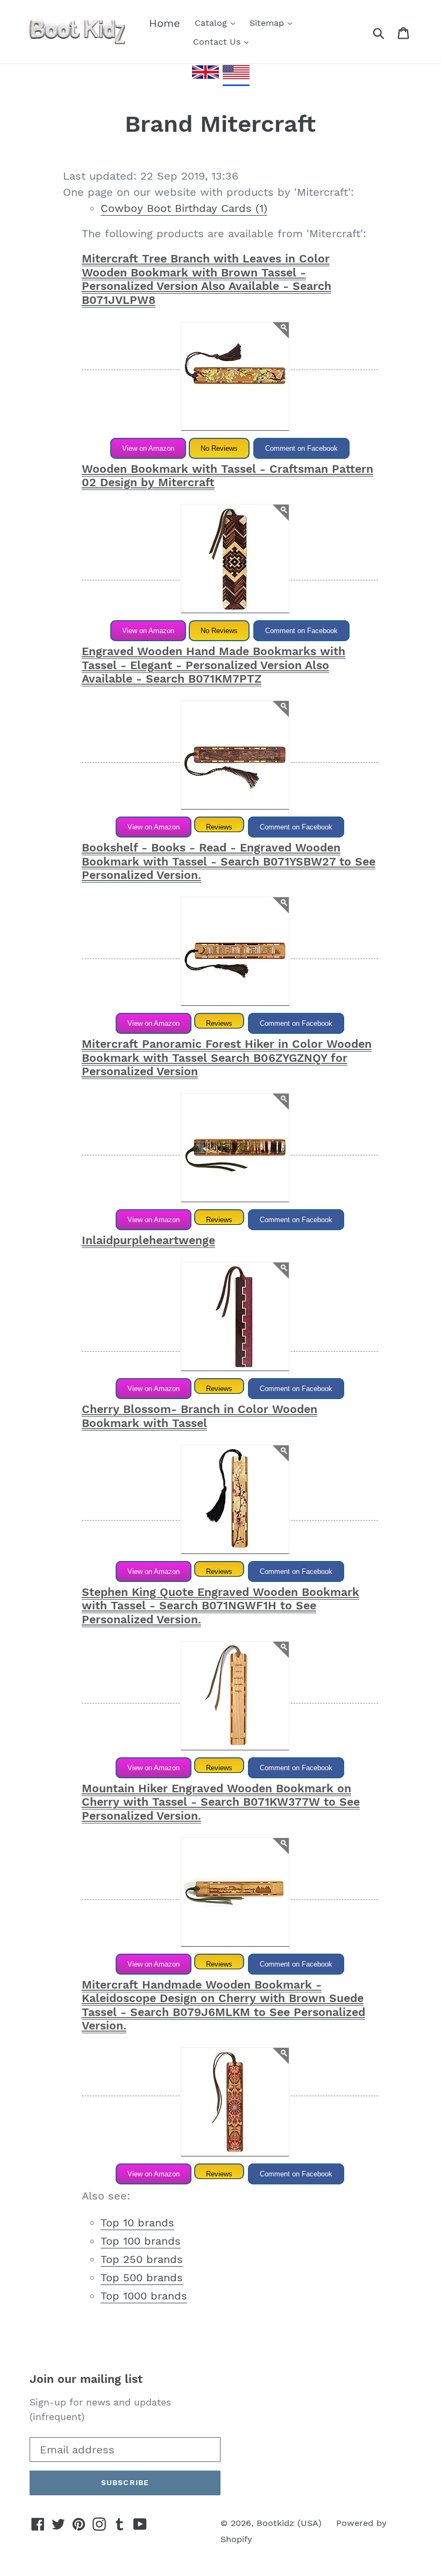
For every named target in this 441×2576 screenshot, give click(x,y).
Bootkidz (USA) (289, 2523)
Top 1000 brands (144, 2296)
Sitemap (268, 23)
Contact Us (218, 42)
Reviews (219, 827)
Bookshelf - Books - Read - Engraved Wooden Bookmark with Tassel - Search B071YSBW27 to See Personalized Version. (229, 861)
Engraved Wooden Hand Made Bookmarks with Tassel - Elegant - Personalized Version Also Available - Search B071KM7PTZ (214, 665)
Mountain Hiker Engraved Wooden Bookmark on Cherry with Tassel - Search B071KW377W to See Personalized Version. (221, 1802)
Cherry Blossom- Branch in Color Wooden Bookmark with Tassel (200, 1416)
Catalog (212, 23)
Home (165, 23)
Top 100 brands (141, 2241)
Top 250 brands (142, 2259)
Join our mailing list (86, 2379)
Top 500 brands (142, 2277)
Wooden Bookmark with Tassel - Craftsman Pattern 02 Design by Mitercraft (227, 476)
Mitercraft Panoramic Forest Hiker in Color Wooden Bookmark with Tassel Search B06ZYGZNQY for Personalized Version (227, 1058)
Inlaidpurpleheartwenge (148, 1240)
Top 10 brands (137, 2223)
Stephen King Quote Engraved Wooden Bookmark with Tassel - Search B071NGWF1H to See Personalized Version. (220, 1606)
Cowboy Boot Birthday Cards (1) (184, 208)
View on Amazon (148, 448)
